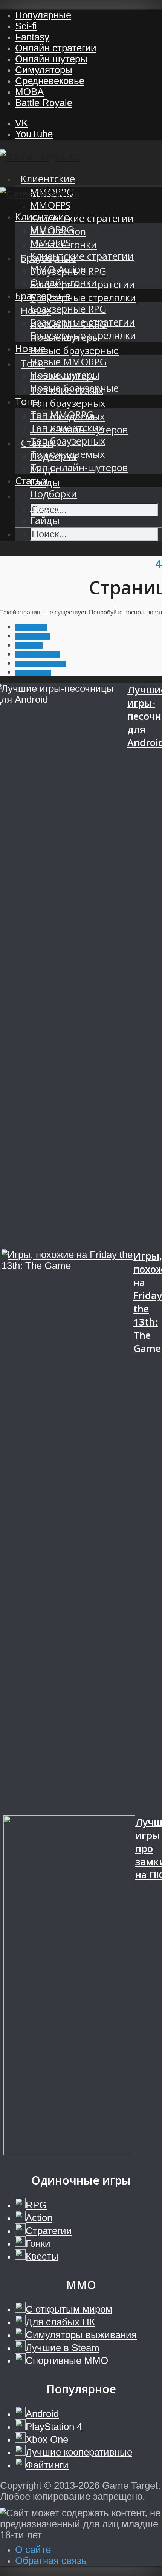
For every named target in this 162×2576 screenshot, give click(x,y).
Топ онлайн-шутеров (79, 467)
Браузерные (43, 296)
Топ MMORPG (62, 415)
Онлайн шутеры (51, 59)
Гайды (45, 520)
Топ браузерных (68, 403)
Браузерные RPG (68, 309)
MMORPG (52, 230)
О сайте (33, 2550)
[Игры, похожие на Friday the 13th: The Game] (67, 1532)
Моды (44, 507)
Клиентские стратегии (82, 218)
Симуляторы (44, 70)
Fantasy (32, 37)
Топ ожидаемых (67, 454)
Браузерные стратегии (83, 322)
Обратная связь (51, 2561)
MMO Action (58, 269)
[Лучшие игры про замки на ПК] (69, 1986)
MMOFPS (50, 205)
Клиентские (48, 179)
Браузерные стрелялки (83, 298)
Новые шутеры (65, 375)
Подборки (53, 494)
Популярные (43, 15)
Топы (27, 401)
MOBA (29, 92)
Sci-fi (26, 26)
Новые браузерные (74, 350)
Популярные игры (40, 664)
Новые (30, 349)
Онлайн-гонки (63, 283)
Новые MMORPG (68, 362)
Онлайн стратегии (56, 48)
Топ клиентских (67, 428)
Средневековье (50, 81)
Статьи (31, 481)
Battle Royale (44, 103)
